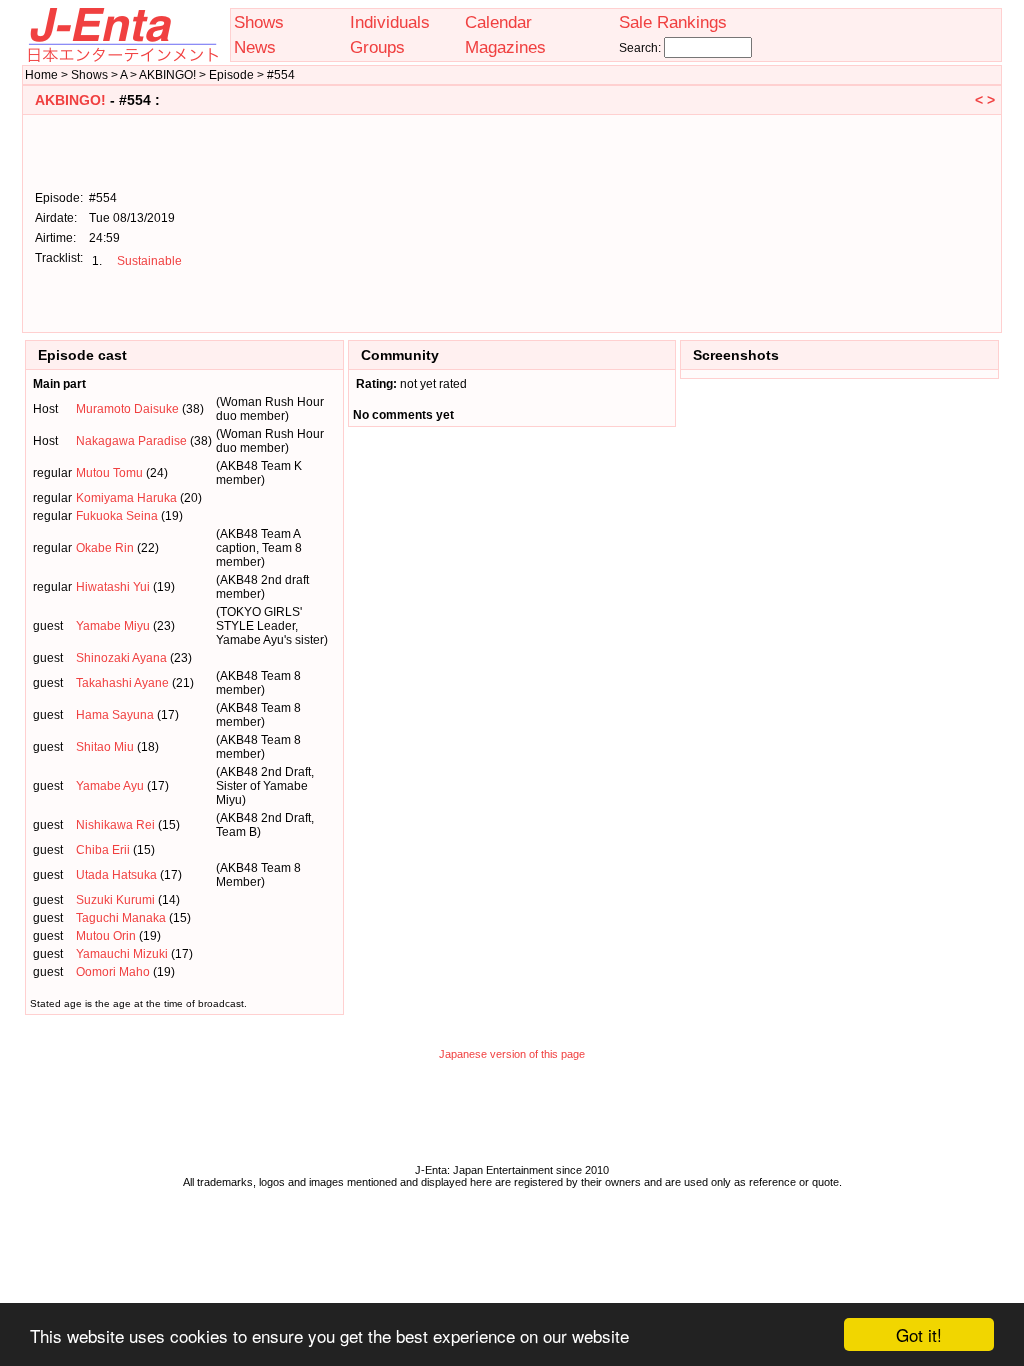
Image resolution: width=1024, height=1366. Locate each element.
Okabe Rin (105, 548)
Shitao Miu (105, 747)
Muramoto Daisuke (127, 409)
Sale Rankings (673, 22)
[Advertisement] (894, 222)
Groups (377, 47)
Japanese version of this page (512, 1054)
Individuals (390, 22)
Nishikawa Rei (115, 825)
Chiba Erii (103, 850)
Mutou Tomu (109, 473)
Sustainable (149, 261)
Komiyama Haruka (126, 498)
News (255, 47)
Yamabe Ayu (110, 786)
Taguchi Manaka (121, 918)
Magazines (505, 47)
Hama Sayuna (115, 715)
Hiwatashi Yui (113, 587)
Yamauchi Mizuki (122, 954)
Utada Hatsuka (116, 875)
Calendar (498, 22)
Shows (259, 22)
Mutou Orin (106, 936)
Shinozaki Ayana (121, 658)
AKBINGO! (70, 100)
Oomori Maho (113, 972)
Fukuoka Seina (117, 516)
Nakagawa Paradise (131, 441)
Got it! (919, 1334)
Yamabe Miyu (113, 626)
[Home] (122, 58)
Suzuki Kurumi (115, 900)
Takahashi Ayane (122, 683)
